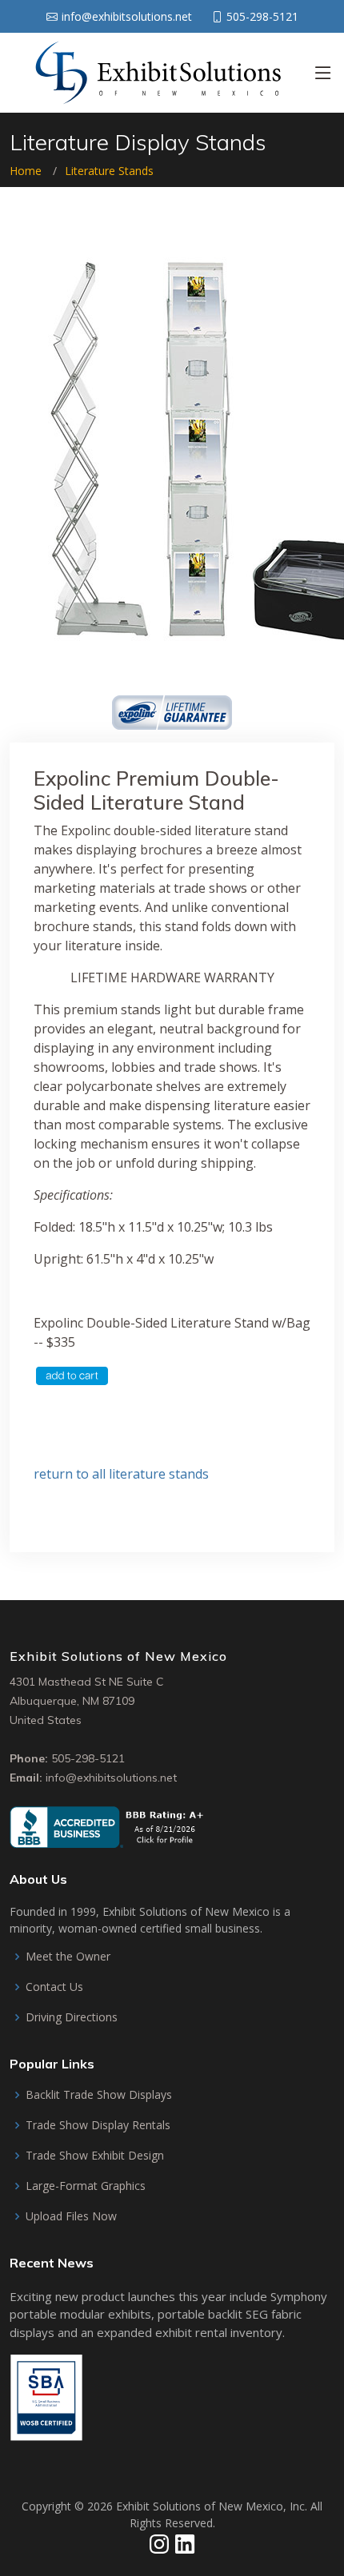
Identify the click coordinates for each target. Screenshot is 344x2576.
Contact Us (54, 1987)
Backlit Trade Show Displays (99, 2095)
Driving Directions (72, 2017)
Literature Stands (109, 171)
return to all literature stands (121, 1474)
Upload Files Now (71, 2216)
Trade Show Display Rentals (98, 2125)
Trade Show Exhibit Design (95, 2156)
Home (26, 171)
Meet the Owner (68, 1957)
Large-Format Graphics (86, 2186)
